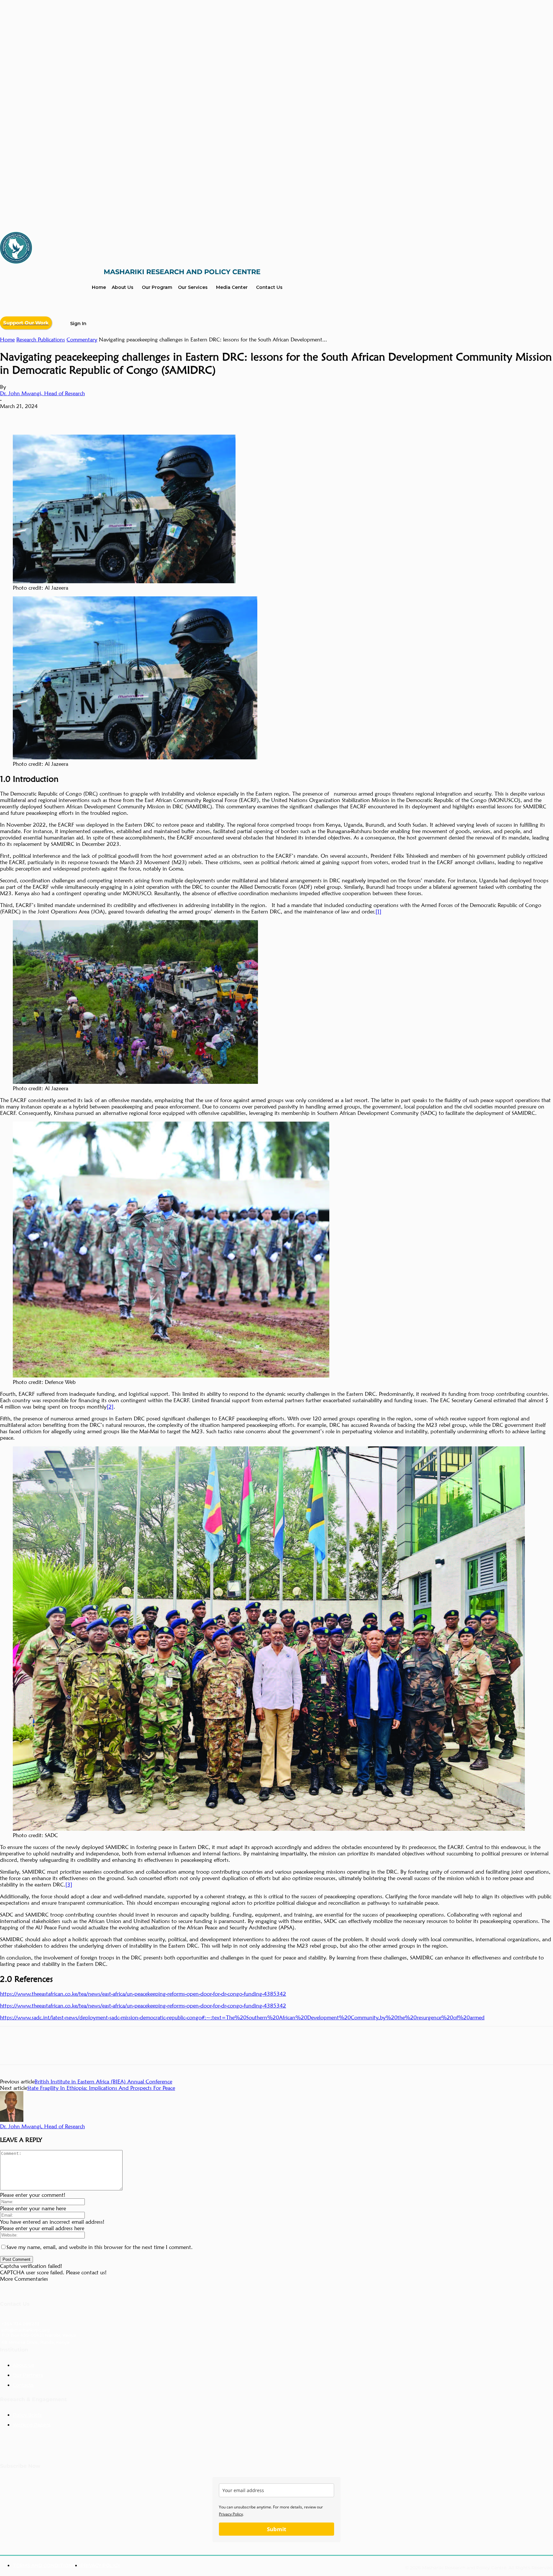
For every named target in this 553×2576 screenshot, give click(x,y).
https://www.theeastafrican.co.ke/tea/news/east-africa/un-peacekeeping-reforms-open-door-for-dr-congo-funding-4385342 (143, 1994)
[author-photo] (12, 2120)
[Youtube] (50, 2447)
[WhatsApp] (80, 416)
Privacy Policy (231, 2514)
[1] (378, 912)
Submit (276, 2529)
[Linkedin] (11, 416)
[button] (99, 324)
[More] (103, 416)
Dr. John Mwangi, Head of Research (42, 393)
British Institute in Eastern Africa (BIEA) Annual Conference (103, 2081)
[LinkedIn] (9, 2447)
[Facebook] (57, 416)
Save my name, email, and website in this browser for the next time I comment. (100, 2247)
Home (7, 339)
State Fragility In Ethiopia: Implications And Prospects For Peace (101, 2088)
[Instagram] (71, 2447)
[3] (69, 1885)
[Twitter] (34, 416)
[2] (110, 1407)
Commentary (82, 339)
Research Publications (41, 339)
